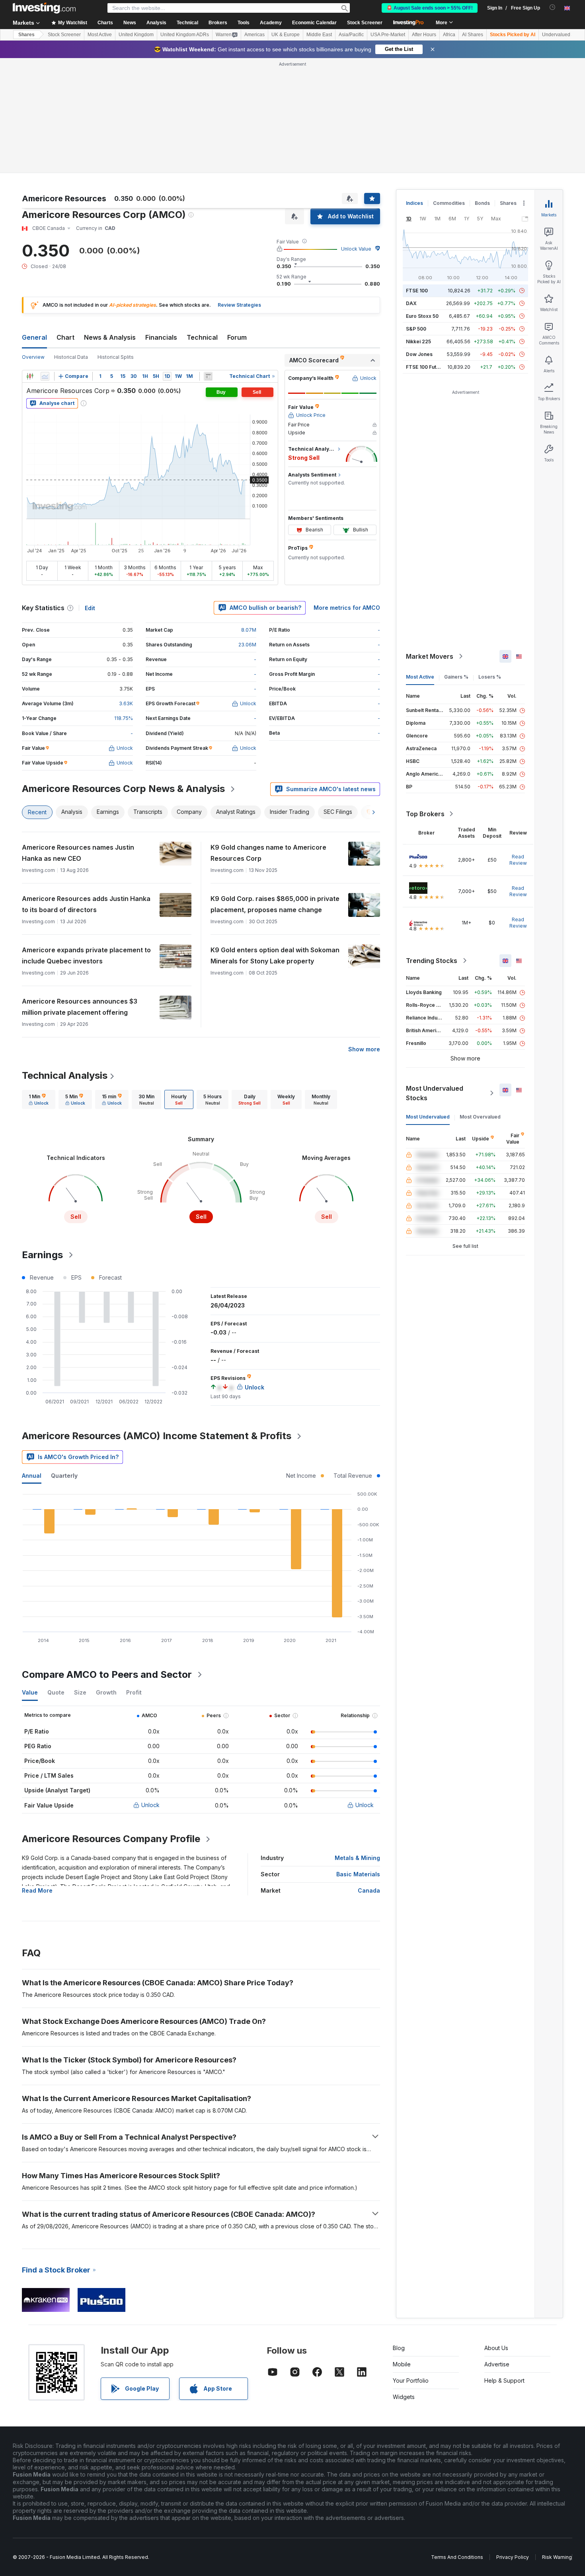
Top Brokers (425, 699)
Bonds (482, 88)
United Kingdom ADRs (185, 35)
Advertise (497, 2249)
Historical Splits (116, 242)
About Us (496, 2233)
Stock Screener (365, 23)
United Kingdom (136, 35)
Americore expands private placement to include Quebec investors (86, 841)
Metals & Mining (357, 1743)
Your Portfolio (411, 2266)
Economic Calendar (314, 23)
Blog (399, 2233)
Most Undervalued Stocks (435, 978)
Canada (369, 1775)
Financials (161, 222)
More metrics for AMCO (347, 493)
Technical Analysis (65, 960)
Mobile (402, 2249)
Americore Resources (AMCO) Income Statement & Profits (157, 1321)
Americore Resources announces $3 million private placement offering (80, 892)
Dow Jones (419, 239)
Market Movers (430, 541)
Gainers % (456, 562)
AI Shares (473, 35)
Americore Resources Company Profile (111, 1724)
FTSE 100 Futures (426, 252)
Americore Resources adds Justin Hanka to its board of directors (86, 789)
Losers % (490, 562)
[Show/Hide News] (208, 261)
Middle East (319, 35)
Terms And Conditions (457, 2442)
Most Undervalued (428, 1002)
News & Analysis (110, 222)
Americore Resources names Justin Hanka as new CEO (78, 738)
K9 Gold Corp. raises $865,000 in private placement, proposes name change (275, 789)
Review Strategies (239, 190)
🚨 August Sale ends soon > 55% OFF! (430, 8)
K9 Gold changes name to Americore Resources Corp (268, 738)
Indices (414, 88)
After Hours (424, 35)
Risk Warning (557, 2442)
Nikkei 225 (418, 227)
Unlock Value (356, 134)
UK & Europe (286, 35)
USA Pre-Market (388, 35)
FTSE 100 (417, 176)
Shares (26, 35)
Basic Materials (358, 1759)
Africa (449, 35)
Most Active (100, 35)
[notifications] (553, 7)
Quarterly (64, 1361)
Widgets (404, 2282)
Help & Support (504, 2266)
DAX (411, 188)
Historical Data (71, 242)
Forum (237, 222)
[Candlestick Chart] (30, 261)
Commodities (449, 88)
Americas (254, 35)
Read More (37, 1775)
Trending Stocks (432, 846)
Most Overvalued (480, 1002)
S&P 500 (416, 214)
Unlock (150, 1690)
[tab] (39, 984)
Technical (202, 222)
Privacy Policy (513, 2442)
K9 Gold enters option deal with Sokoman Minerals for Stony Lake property (275, 841)
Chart (65, 222)
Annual (32, 1361)
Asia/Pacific (351, 35)
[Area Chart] (45, 261)
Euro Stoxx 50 (422, 201)
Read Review (518, 745)
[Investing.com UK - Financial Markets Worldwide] (44, 8)
